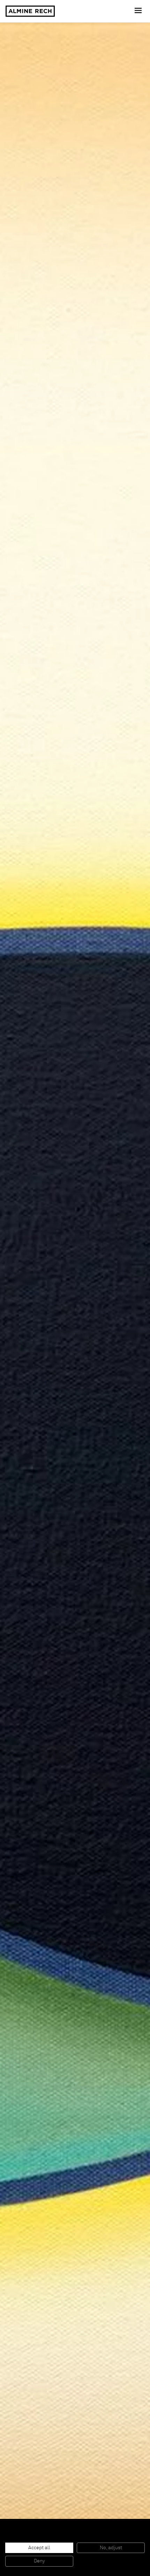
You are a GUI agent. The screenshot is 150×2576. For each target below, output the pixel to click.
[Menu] (139, 11)
